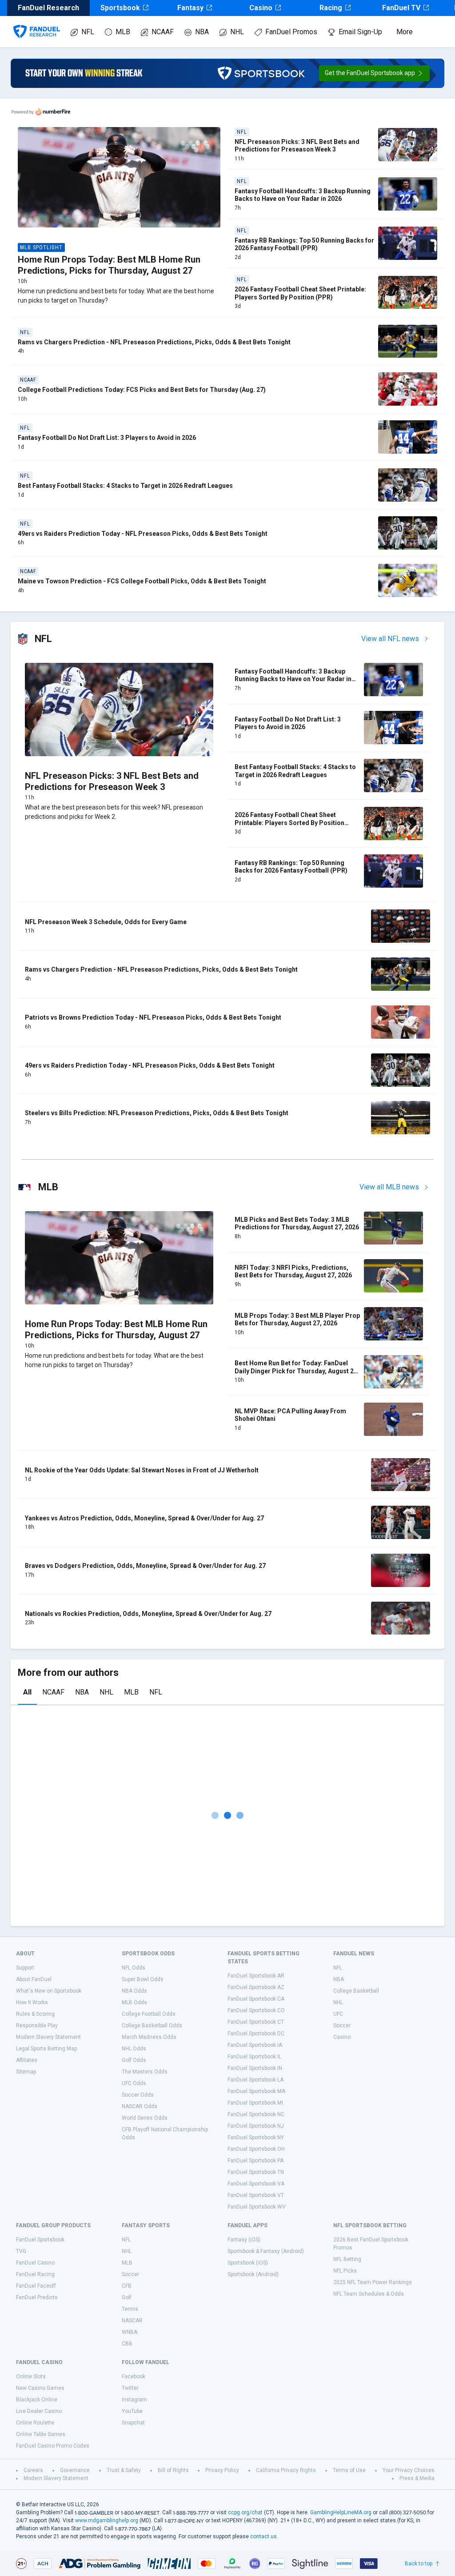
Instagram (134, 2400)
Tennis (130, 2309)
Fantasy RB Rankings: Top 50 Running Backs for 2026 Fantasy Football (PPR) (304, 244)
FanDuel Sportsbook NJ (256, 2126)
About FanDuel (34, 1979)
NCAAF (163, 32)
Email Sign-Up (360, 32)
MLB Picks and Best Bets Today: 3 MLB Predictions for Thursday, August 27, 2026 (297, 1224)
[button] (374, 73)
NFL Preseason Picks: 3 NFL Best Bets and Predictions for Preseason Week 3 (297, 146)
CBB (127, 2344)
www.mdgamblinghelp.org (107, 2520)
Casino (261, 8)
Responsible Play (37, 2026)
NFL (88, 32)
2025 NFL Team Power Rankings (373, 2282)
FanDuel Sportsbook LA (255, 2080)
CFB (127, 2286)
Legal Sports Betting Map (46, 2049)
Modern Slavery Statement (48, 2037)
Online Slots (31, 2377)
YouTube (132, 2411)
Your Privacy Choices (409, 2470)
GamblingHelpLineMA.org (341, 2512)
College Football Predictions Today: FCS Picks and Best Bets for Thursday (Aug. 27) (142, 390)
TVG (21, 2251)
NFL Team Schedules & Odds (369, 2294)
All (27, 1692)
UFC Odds (134, 2083)
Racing (331, 8)
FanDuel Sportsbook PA (255, 2161)
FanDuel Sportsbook (40, 2240)
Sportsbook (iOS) (248, 2263)
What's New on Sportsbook (49, 1991)
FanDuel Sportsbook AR (256, 1976)
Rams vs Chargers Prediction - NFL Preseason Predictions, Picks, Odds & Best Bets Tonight (154, 342)
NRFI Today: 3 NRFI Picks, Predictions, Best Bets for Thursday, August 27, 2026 (293, 1272)
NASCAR (132, 2321)
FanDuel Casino (35, 2263)
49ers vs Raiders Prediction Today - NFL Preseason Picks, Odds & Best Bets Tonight (143, 534)
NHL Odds (134, 2049)
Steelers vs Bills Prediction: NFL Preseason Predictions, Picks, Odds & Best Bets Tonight (157, 1113)
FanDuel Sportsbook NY (256, 2137)
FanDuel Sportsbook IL (254, 2057)
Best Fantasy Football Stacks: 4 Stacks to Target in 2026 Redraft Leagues (125, 486)
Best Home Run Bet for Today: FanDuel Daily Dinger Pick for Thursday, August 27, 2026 (297, 1371)
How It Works (32, 2002)
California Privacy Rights (286, 2470)
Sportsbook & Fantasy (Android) (266, 2251)
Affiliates (27, 2060)
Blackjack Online (37, 2400)
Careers (33, 2470)
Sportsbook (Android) (253, 2274)
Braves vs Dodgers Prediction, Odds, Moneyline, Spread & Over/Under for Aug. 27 (145, 1566)
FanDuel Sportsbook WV (257, 2207)
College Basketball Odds (152, 2026)
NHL (237, 32)
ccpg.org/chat (245, 2512)
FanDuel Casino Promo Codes (53, 2446)
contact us (263, 2536)
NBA (202, 32)
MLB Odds (134, 2002)
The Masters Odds (145, 2072)
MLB (123, 32)
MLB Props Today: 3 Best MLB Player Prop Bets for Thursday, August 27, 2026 (297, 1320)
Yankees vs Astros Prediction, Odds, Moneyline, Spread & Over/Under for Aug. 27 (144, 1518)
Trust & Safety (124, 2470)
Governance (75, 2470)
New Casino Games (40, 2388)
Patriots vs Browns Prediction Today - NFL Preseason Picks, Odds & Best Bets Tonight (153, 1017)
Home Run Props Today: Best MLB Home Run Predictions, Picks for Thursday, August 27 (109, 265)
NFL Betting (347, 2259)
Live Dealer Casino (39, 2411)
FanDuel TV (401, 8)
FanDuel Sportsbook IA (255, 2045)
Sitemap (26, 2072)
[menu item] (37, 23)
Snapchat (133, 2423)
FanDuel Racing (35, 2274)
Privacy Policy (222, 2470)
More (405, 32)
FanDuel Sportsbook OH (256, 2149)
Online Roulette (35, 2423)
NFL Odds (134, 1968)
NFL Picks (345, 2271)
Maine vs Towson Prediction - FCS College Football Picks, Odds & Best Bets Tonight (142, 581)
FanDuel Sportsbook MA (256, 2091)
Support (25, 1968)
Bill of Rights (173, 2470)
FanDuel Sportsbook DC (256, 2034)
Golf (127, 2297)
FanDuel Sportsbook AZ (256, 1987)
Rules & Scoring (35, 2014)
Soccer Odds (138, 2095)
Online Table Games (41, 2434)
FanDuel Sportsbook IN (255, 2068)
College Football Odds (149, 2014)
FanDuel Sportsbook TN (256, 2172)
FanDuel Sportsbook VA (256, 2184)
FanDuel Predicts (37, 2297)
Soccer (342, 2026)
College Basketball (356, 1991)
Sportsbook (120, 8)
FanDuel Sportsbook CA (256, 1999)
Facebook (134, 2377)
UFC (338, 2014)
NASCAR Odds (140, 2106)
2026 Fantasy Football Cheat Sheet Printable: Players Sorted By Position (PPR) (300, 293)
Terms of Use (349, 2470)
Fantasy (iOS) (244, 2240)
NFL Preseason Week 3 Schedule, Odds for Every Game (106, 922)
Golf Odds (134, 2060)
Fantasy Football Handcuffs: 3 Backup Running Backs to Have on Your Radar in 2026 (303, 195)
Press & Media (417, 2478)
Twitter (130, 2388)
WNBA (130, 2332)
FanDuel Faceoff (36, 2286)
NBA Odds (134, 1991)
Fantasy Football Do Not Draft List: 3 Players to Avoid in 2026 (107, 438)
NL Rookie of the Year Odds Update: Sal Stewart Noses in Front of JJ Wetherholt (142, 1470)
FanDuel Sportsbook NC (256, 2114)
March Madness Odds (149, 2037)
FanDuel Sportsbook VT (256, 2195)
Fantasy (190, 8)
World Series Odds (145, 2118)
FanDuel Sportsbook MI (255, 2103)
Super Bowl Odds (143, 1979)
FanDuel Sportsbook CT (256, 2022)
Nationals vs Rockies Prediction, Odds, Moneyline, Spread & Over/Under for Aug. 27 (148, 1614)
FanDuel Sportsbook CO (256, 2010)
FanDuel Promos (291, 32)
